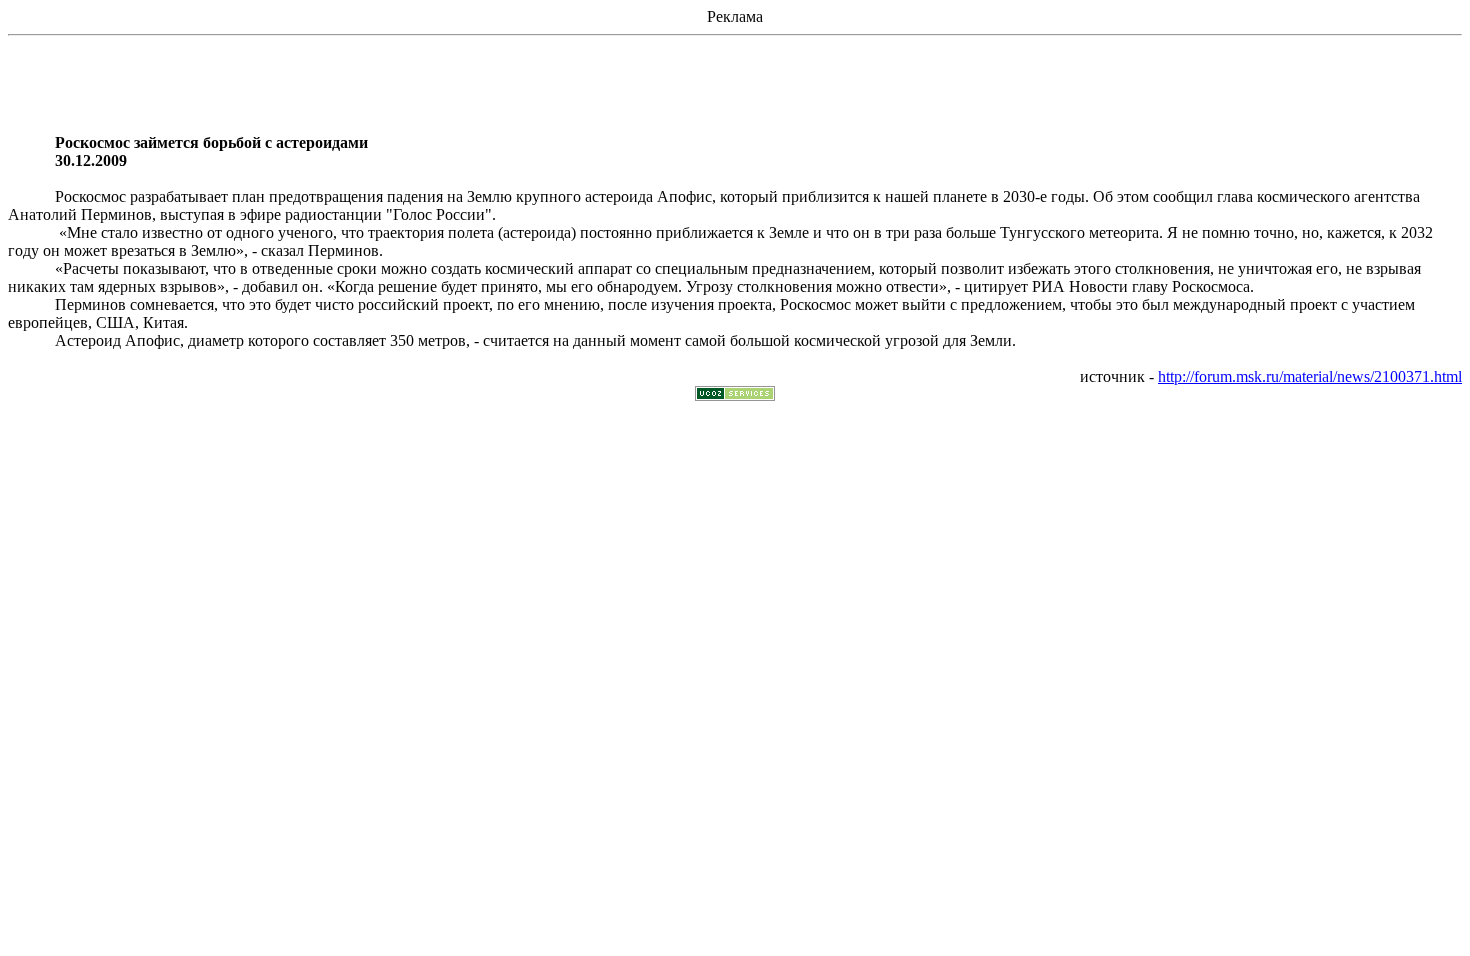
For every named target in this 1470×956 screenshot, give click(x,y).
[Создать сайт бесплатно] (735, 395)
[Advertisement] (735, 89)
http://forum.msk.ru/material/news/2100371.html (1310, 376)
